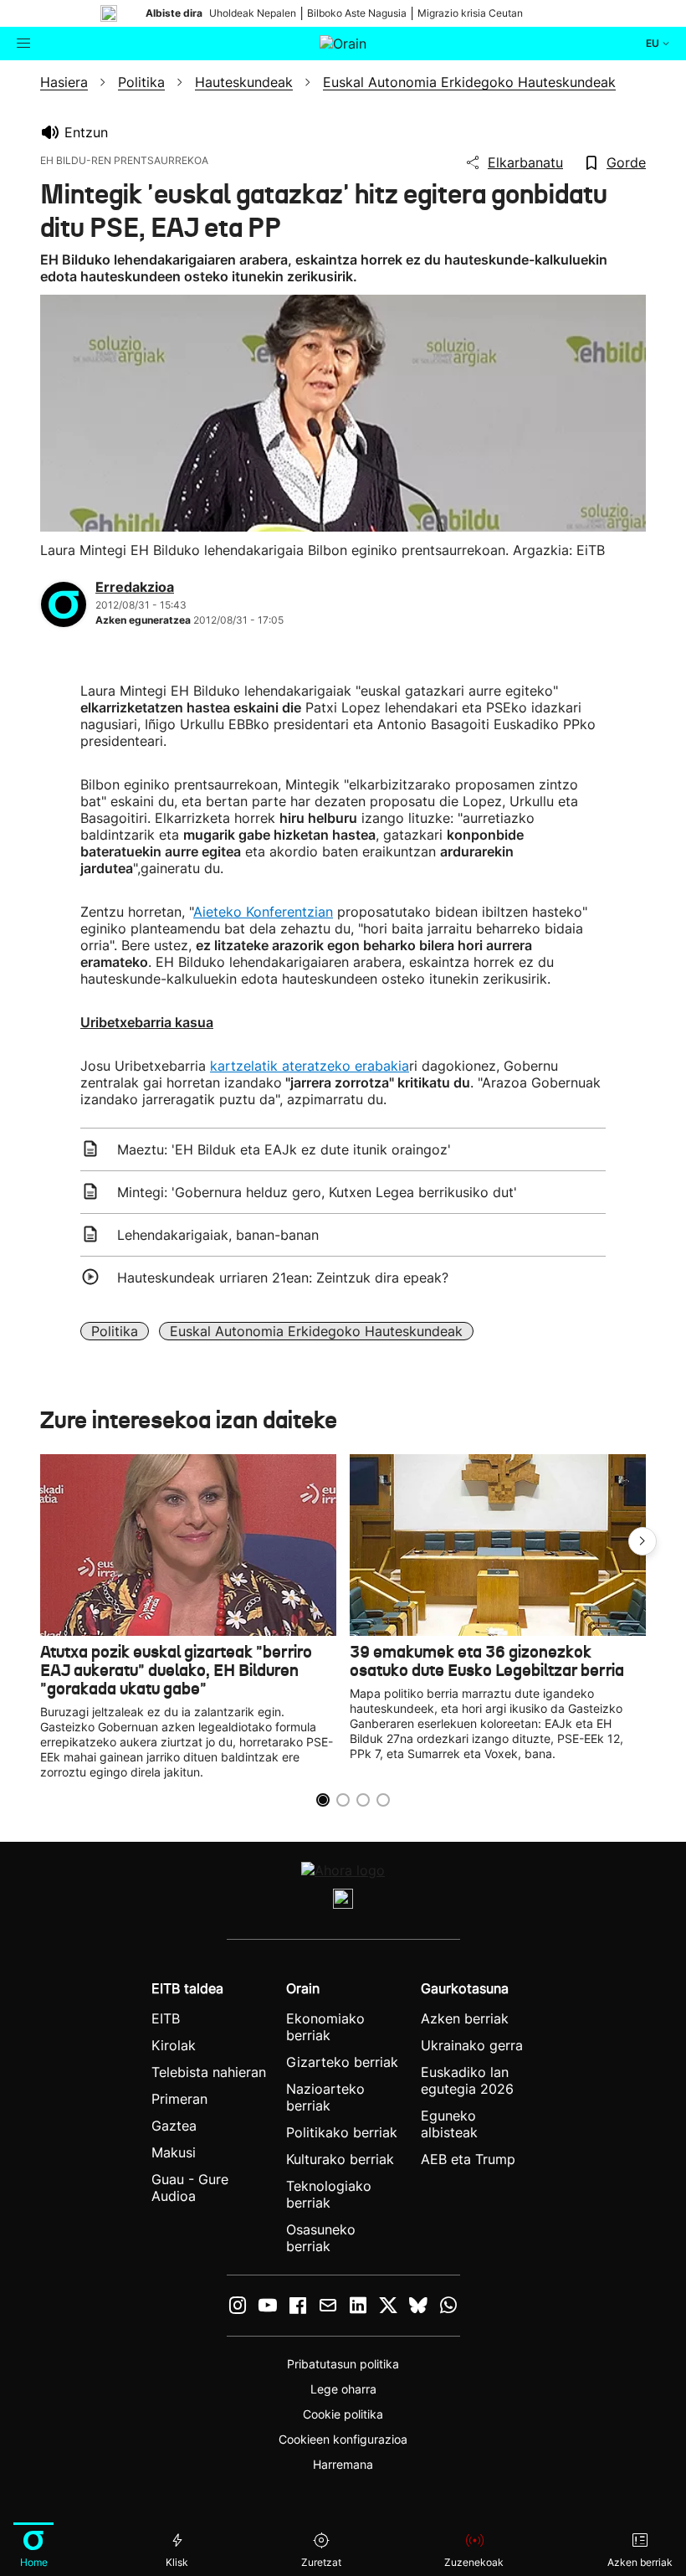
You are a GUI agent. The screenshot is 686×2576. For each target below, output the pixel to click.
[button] (642, 1541)
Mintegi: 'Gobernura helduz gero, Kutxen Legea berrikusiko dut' (317, 1192)
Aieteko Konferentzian (263, 912)
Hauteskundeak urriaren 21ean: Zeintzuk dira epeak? (283, 1278)
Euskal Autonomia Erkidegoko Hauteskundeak (316, 1331)
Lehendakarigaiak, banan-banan (218, 1235)
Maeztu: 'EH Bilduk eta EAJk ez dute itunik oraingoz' (284, 1149)
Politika (115, 1331)
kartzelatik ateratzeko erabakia (310, 1066)
